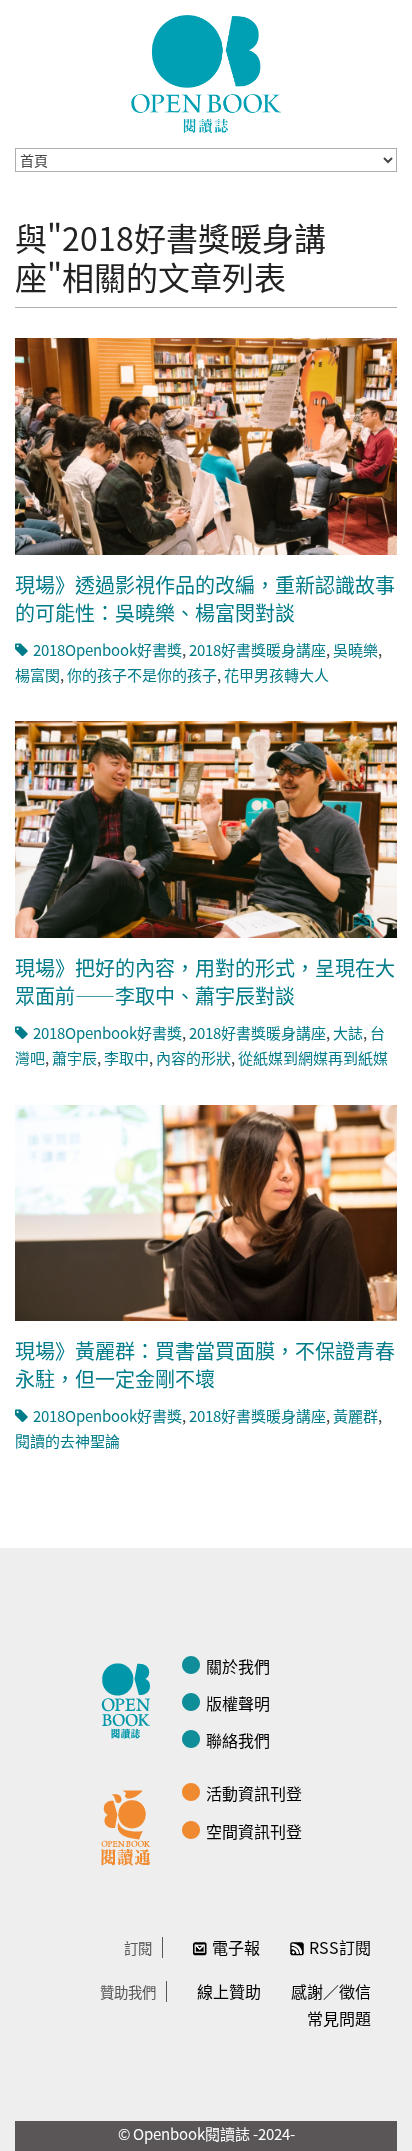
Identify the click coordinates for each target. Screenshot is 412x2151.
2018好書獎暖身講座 (257, 649)
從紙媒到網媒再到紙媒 (313, 1057)
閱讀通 (131, 1825)
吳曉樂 (355, 649)
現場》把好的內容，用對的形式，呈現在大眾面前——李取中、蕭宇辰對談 (205, 981)
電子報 (236, 1947)
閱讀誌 (131, 1698)
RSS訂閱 (340, 1947)
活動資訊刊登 (254, 1793)
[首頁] (206, 74)
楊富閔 (37, 674)
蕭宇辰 (74, 1057)
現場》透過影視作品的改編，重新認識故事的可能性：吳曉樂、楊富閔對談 (205, 598)
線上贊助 (229, 1991)
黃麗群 (355, 1415)
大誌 (348, 1032)
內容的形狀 (193, 1057)
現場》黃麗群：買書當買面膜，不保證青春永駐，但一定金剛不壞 (205, 1364)
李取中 (126, 1057)
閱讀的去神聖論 (67, 1440)
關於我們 (238, 1666)
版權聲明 (238, 1703)
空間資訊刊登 (254, 1831)
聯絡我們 (238, 1740)
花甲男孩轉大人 (276, 674)
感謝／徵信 (331, 1991)
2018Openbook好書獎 (107, 649)
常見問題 (339, 2018)
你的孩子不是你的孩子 (142, 674)
